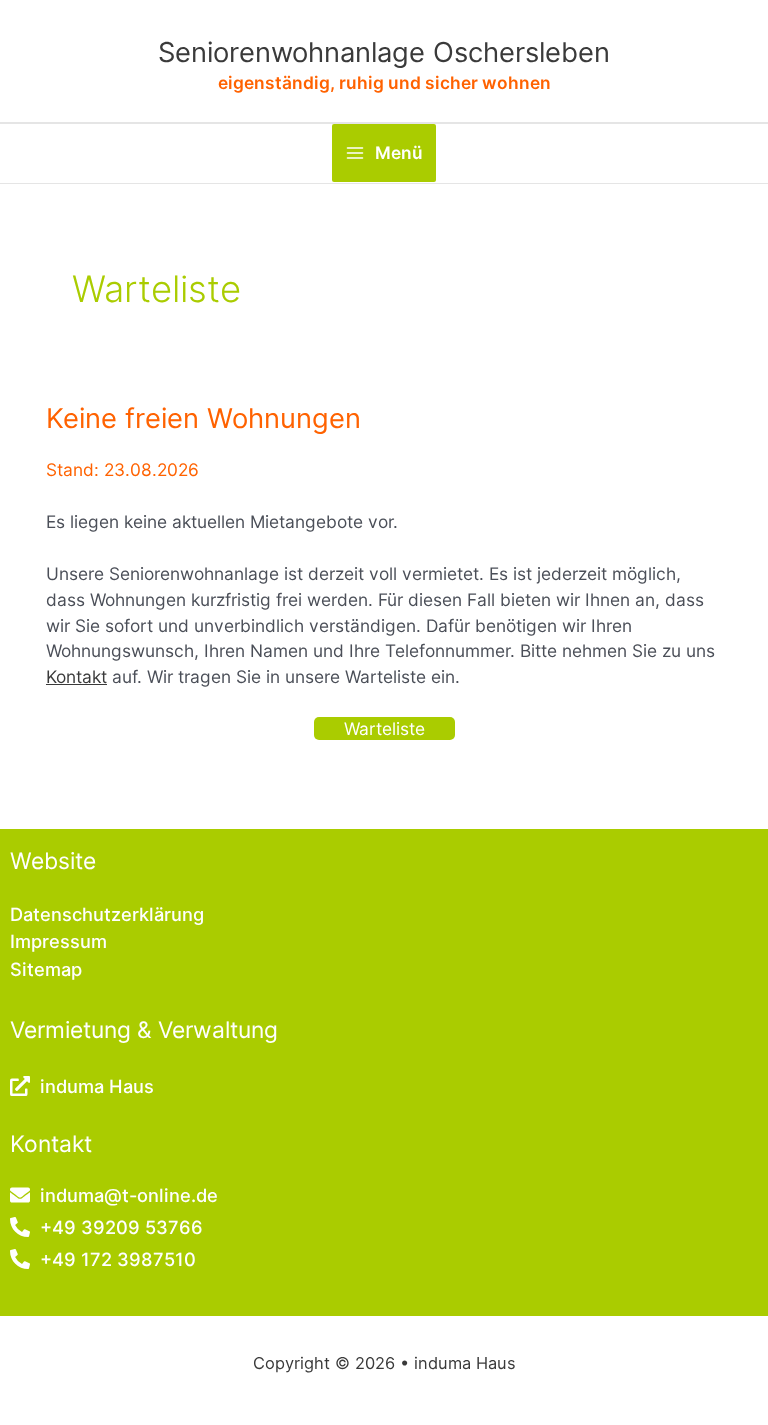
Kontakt (76, 676)
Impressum (58, 941)
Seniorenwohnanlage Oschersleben (384, 52)
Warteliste (384, 728)
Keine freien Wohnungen (203, 418)
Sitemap (46, 969)
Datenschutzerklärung (107, 914)
